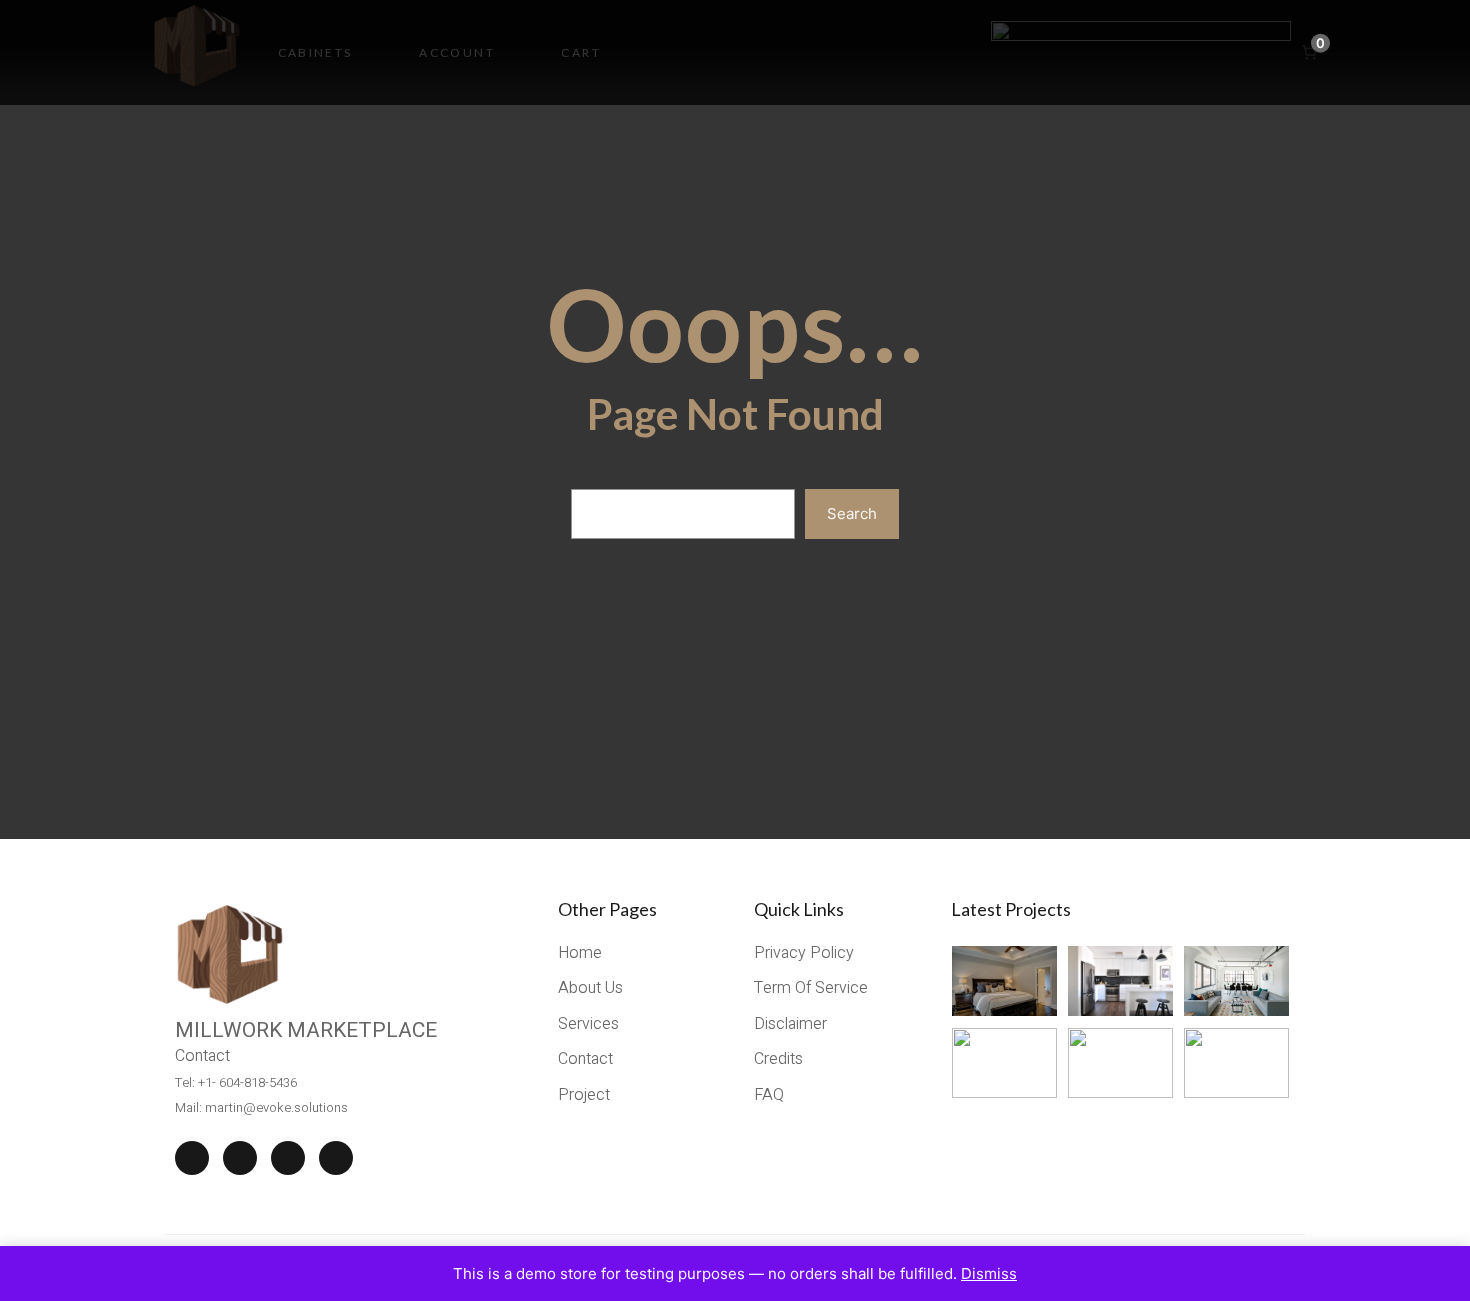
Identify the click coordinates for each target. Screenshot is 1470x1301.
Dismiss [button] (989, 1273)
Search (852, 513)
